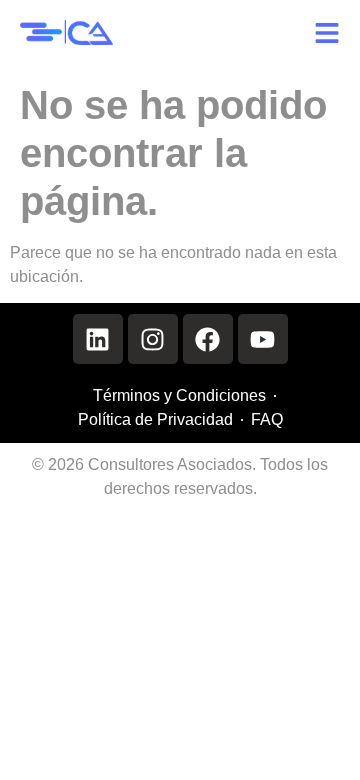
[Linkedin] (98, 339)
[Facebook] (208, 339)
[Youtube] (263, 339)
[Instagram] (153, 339)
